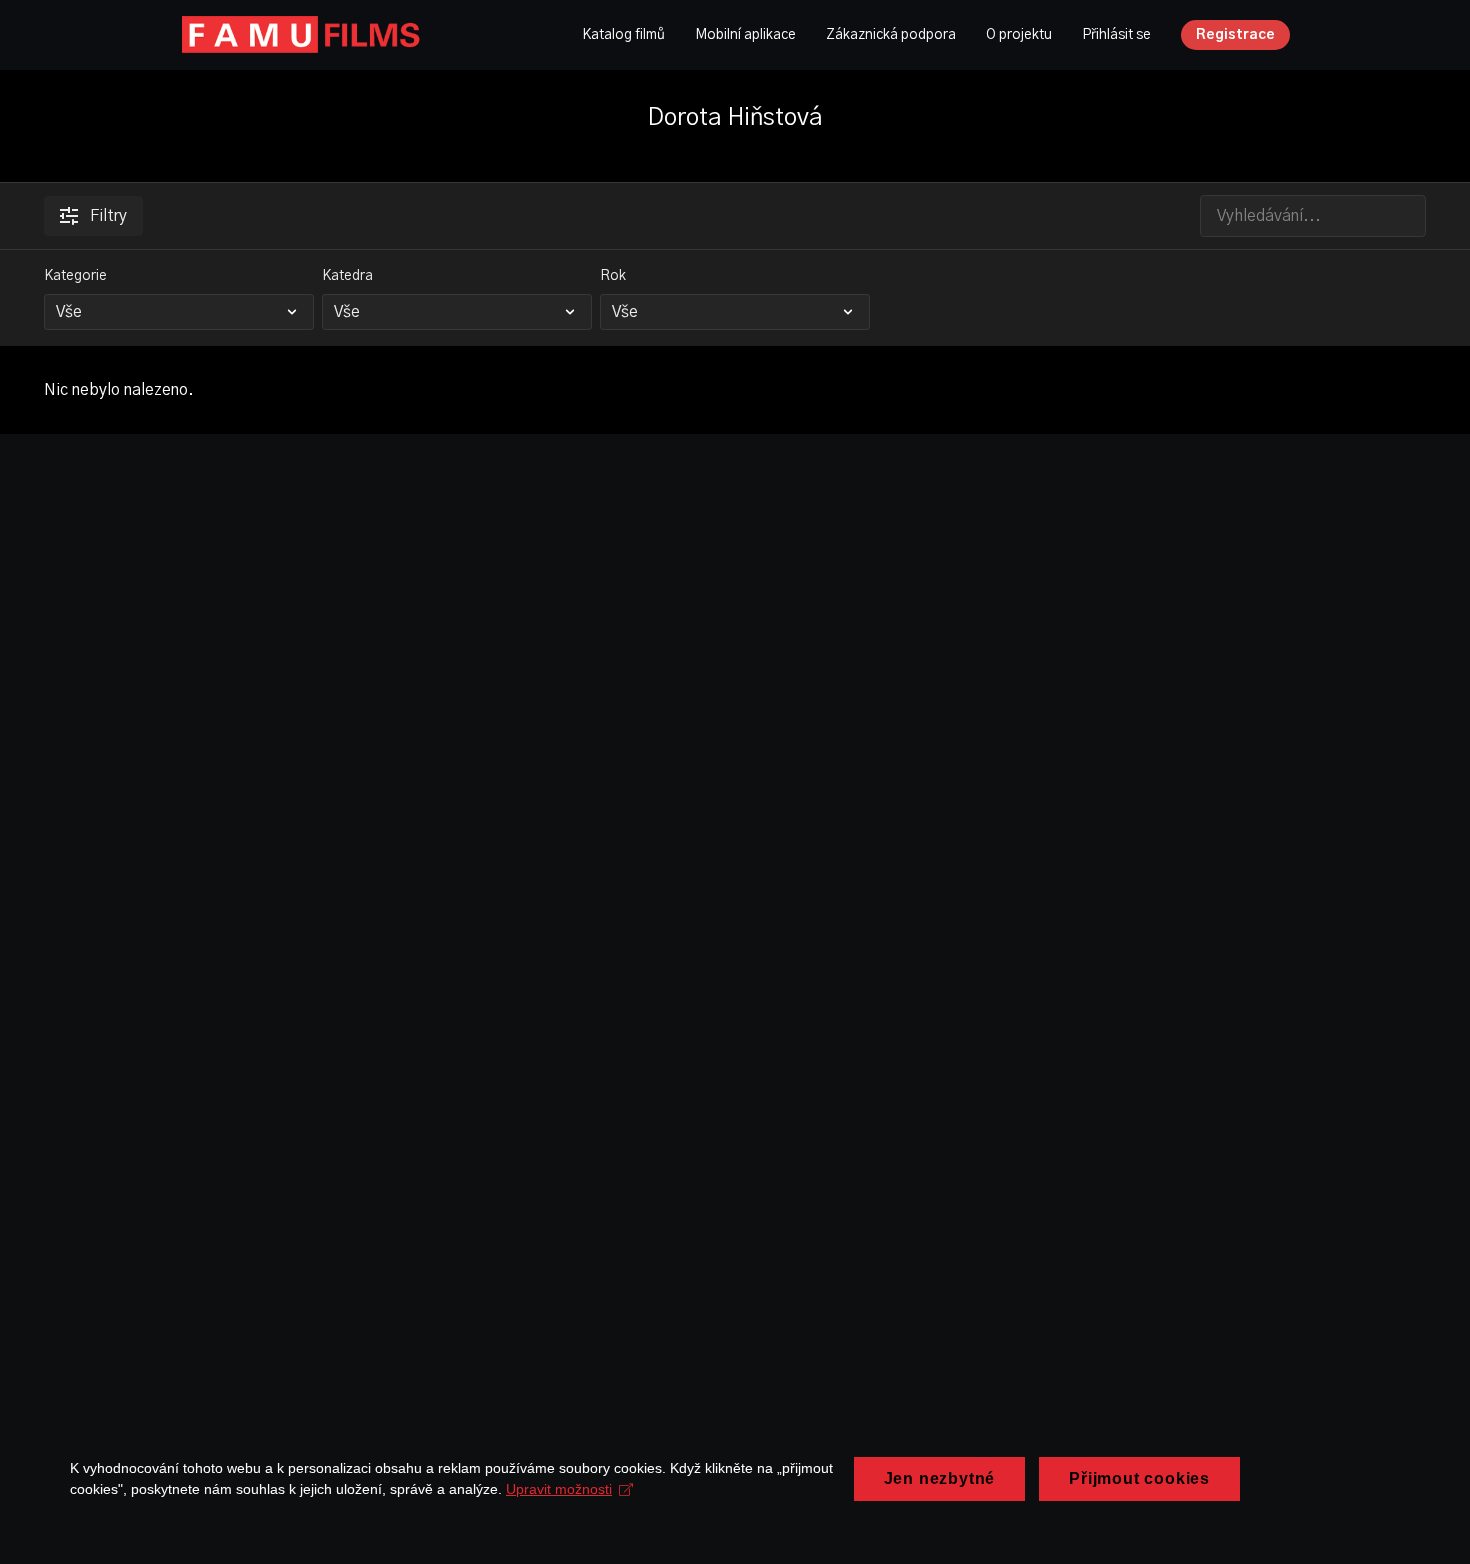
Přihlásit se (1116, 35)
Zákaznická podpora (891, 35)
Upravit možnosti (559, 1489)
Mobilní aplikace (745, 35)
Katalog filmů (623, 35)
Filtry (108, 216)
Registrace (1235, 35)
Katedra (347, 276)
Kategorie (75, 276)
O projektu (1019, 35)
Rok (613, 276)
